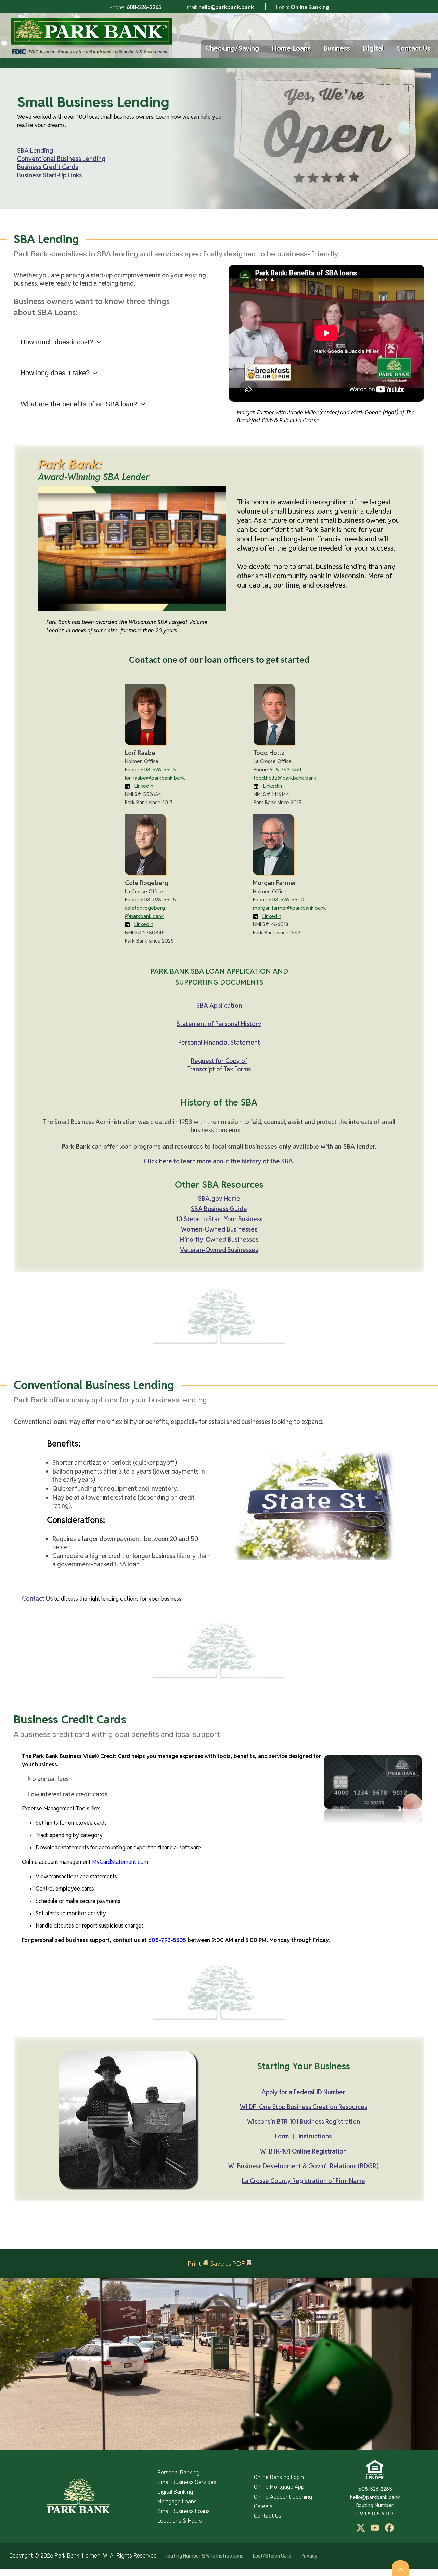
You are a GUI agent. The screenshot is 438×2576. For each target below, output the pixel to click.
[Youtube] (376, 2530)
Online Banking (310, 7)
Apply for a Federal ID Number (303, 2092)
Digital (373, 48)
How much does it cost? (57, 342)
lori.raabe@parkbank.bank (155, 778)
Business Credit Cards (48, 167)
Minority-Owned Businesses (219, 1240)
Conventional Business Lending (61, 159)
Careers (263, 2506)
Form (282, 2136)
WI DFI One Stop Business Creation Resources (304, 2107)
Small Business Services (187, 2482)
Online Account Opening (283, 2497)
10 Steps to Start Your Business (219, 1219)
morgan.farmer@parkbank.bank (289, 908)
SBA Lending (35, 150)
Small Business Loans (184, 2511)
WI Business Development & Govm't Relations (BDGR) (304, 2166)
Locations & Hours (180, 2521)
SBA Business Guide (219, 1209)
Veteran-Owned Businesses (219, 1250)
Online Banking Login (279, 2477)
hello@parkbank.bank (226, 7)
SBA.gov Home (219, 1198)
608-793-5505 (167, 1940)
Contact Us (413, 48)
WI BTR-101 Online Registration (303, 2151)
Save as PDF (228, 2264)
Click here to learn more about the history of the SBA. (219, 1161)
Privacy (309, 2556)
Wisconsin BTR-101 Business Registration (304, 2122)
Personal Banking (178, 2472)
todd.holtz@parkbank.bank (285, 778)
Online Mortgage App (279, 2487)
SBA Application (219, 1005)
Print (194, 2264)
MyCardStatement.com (120, 1862)
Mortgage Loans (177, 2502)
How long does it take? (55, 373)
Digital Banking (175, 2492)
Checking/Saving (233, 48)
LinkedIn (144, 786)
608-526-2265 (144, 7)
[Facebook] (389, 2530)
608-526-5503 (158, 769)
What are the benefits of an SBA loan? (79, 404)
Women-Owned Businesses (219, 1229)
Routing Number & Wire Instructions (204, 2556)
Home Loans (291, 48)
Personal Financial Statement (219, 1042)
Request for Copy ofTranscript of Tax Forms (219, 1065)
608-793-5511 (285, 769)
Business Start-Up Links (49, 175)
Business (337, 48)
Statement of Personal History (219, 1024)
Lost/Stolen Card (272, 2556)
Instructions (315, 2136)
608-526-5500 (286, 900)
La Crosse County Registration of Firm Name (304, 2181)
